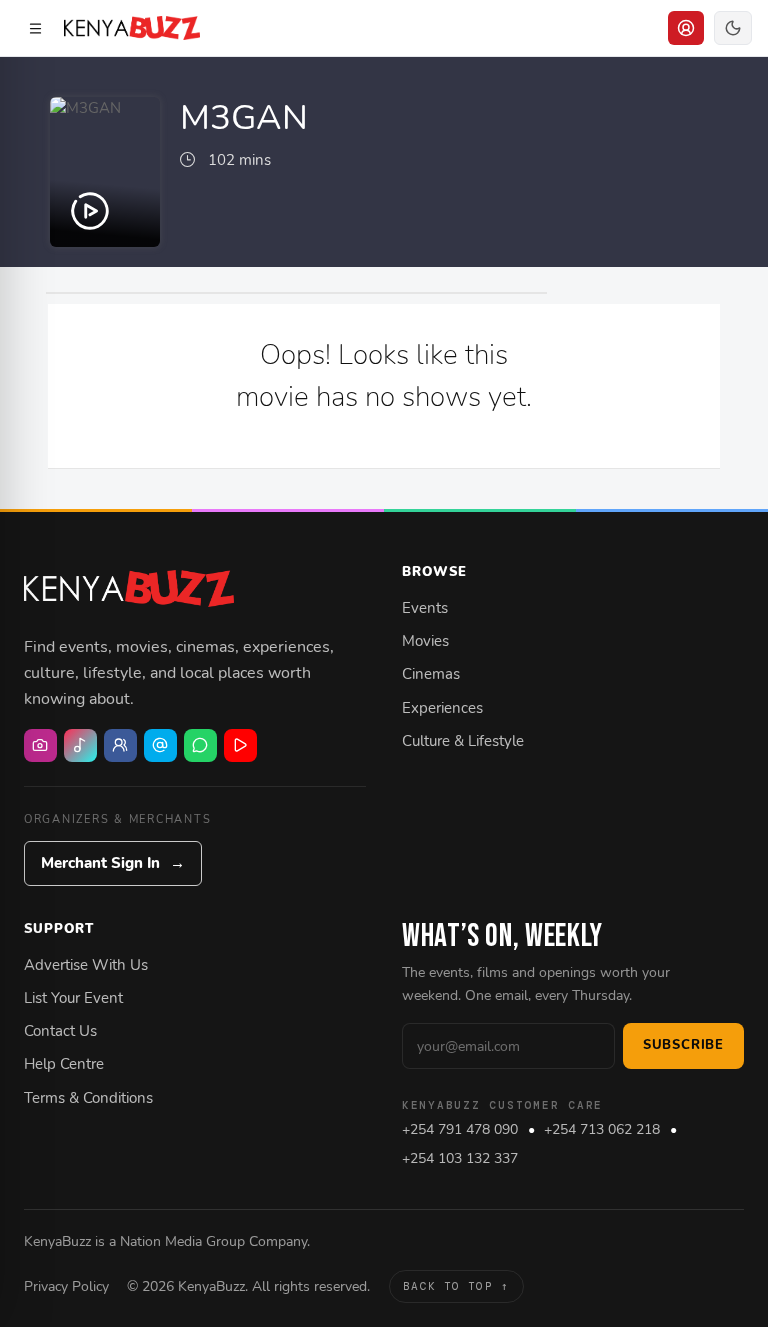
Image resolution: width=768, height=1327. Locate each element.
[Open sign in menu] (686, 28)
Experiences (442, 708)
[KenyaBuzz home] (129, 588)
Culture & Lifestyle (463, 741)
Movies (425, 641)
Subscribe (683, 1045)
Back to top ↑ (456, 1286)
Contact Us (60, 1031)
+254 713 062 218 (602, 1129)
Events (425, 608)
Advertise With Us (86, 965)
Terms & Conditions (88, 1098)
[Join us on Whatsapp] (200, 745)
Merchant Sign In (113, 863)
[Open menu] (35, 28)
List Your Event (73, 998)
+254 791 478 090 (460, 1129)
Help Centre (64, 1064)
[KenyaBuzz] (132, 28)
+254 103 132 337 (460, 1158)
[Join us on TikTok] (80, 745)
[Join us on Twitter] (160, 745)
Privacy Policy (66, 1286)
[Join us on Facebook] (120, 745)
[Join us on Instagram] (40, 745)
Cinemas (431, 674)
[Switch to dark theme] (733, 28)
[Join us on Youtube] (240, 745)
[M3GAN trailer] (105, 172)
